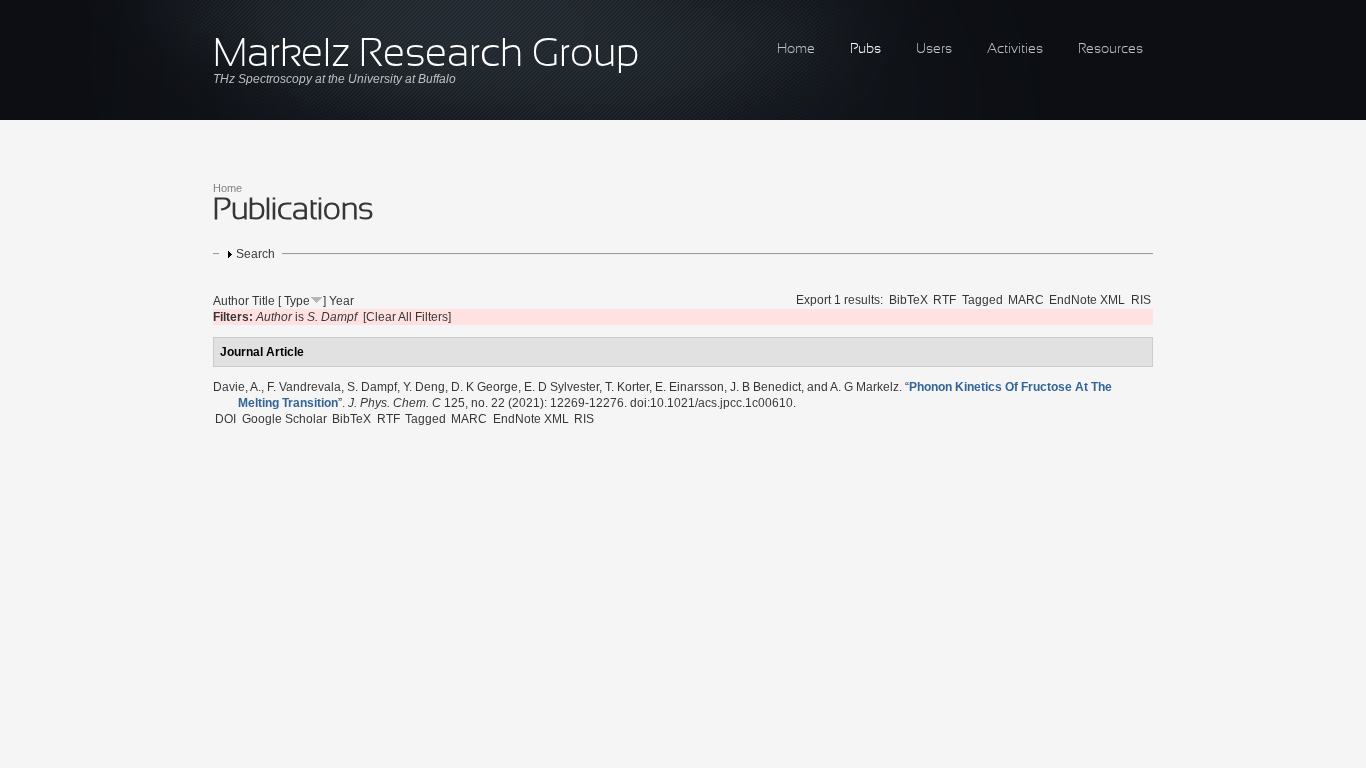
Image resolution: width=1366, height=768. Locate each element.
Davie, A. (237, 387)
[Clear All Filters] (407, 317)
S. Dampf (372, 387)
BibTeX (908, 300)
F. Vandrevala (304, 387)
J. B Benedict (765, 387)
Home (796, 49)
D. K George (484, 387)
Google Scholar (284, 419)
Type (297, 301)
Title (263, 301)
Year (341, 301)
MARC (1026, 300)
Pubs (865, 49)
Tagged (982, 300)
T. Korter (627, 387)
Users (934, 49)
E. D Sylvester (561, 387)
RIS (1141, 300)
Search (255, 254)
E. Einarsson (689, 387)
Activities (1015, 49)
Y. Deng (424, 387)
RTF (944, 300)
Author (231, 301)
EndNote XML (1087, 300)
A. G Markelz (864, 387)
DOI (225, 419)
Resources (1110, 49)
